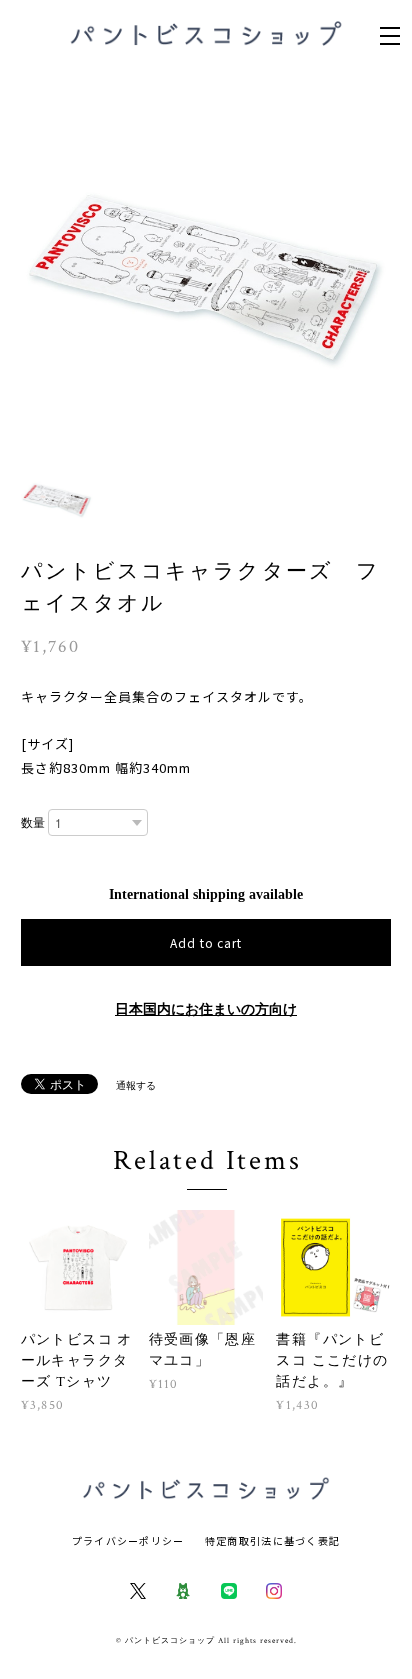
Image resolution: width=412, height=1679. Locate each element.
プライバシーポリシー (128, 1540)
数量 (33, 823)
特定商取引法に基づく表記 (272, 1540)
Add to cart (206, 942)
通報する (136, 1085)
